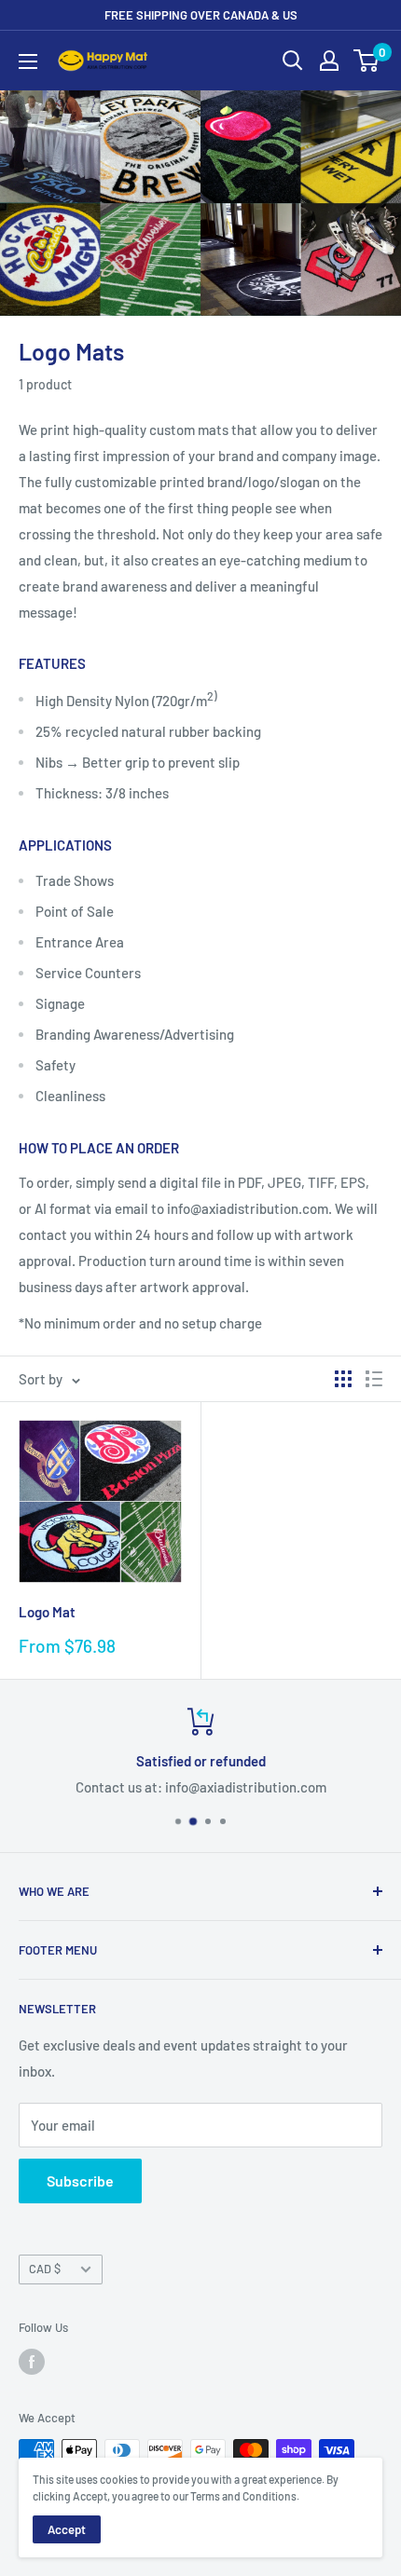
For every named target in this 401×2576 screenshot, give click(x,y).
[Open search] (293, 61)
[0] (367, 61)
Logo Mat (47, 1612)
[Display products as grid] (343, 1379)
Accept (67, 2529)
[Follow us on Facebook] (32, 2362)
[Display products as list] (374, 1379)
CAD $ (45, 2269)
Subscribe (80, 2181)
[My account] (329, 61)
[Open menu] (28, 61)
